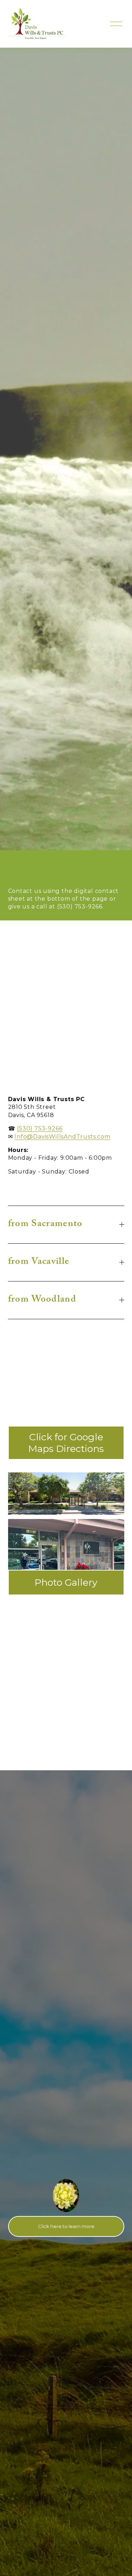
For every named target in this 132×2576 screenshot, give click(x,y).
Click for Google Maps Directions (66, 1443)
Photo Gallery (66, 1582)
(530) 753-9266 (40, 1128)
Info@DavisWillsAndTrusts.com (62, 1137)
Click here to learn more (66, 2226)
